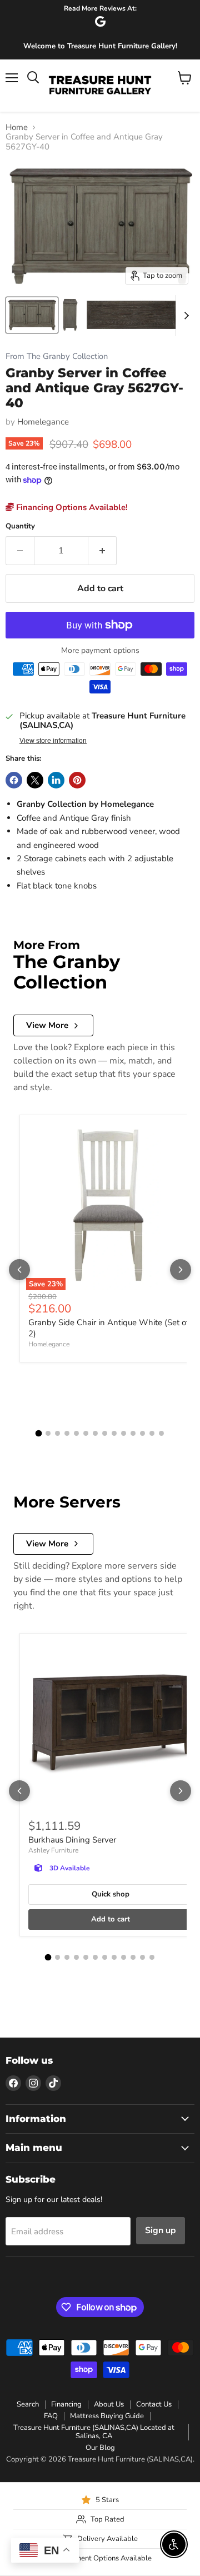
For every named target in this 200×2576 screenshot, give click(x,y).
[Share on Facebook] (14, 780)
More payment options (100, 651)
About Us (109, 2404)
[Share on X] (35, 780)
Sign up (161, 2230)
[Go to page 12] (142, 1433)
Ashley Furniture (53, 1850)
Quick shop (111, 1894)
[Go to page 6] (86, 1433)
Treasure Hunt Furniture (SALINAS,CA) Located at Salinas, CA (94, 2432)
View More (47, 1025)
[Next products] (181, 1270)
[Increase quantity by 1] (102, 551)
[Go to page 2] (48, 1433)
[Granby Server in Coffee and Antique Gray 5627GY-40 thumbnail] (32, 315)
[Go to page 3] (57, 1433)
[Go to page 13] (152, 1433)
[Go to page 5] (76, 1433)
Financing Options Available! (71, 507)
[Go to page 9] (114, 1433)
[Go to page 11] (133, 1433)
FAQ (51, 2416)
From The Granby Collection (57, 356)
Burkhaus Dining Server (72, 1840)
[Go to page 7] (95, 1433)
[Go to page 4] (67, 1433)
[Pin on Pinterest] (77, 780)
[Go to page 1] (39, 1434)
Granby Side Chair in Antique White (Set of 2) (109, 1328)
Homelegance (43, 422)
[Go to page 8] (105, 1433)
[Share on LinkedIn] (56, 780)
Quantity (20, 526)
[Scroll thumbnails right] (184, 316)
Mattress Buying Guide (107, 2416)
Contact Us (154, 2404)
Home (17, 128)
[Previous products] (19, 1270)
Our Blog (100, 2448)
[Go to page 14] (161, 1433)
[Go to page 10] (124, 1433)
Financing (66, 2404)
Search (28, 2404)
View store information (53, 741)
